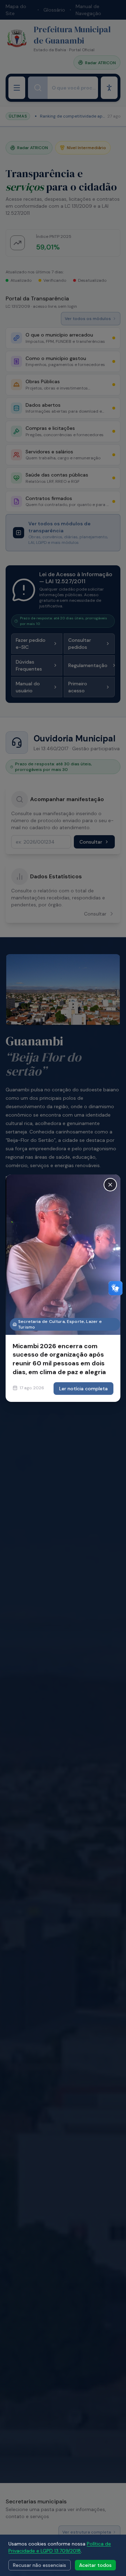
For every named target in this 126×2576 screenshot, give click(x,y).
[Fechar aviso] (110, 1185)
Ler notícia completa (83, 1389)
